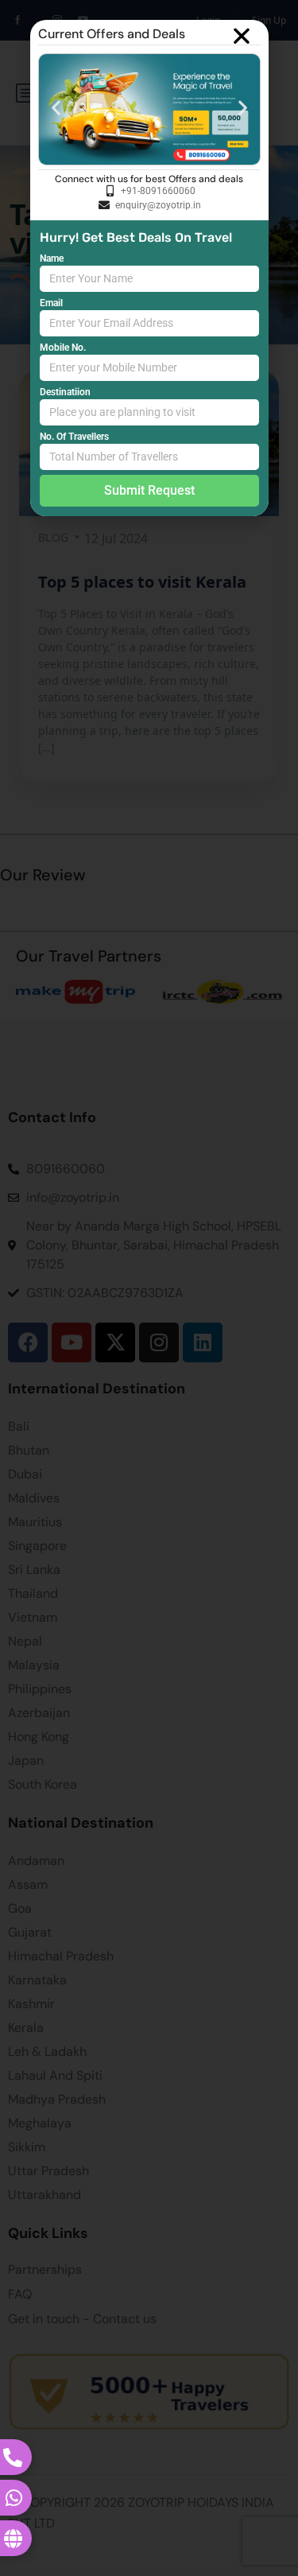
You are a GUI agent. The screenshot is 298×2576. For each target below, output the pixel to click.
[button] (242, 36)
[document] (149, 1288)
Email (51, 303)
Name (52, 258)
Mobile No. (63, 348)
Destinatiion (65, 392)
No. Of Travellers (74, 437)
